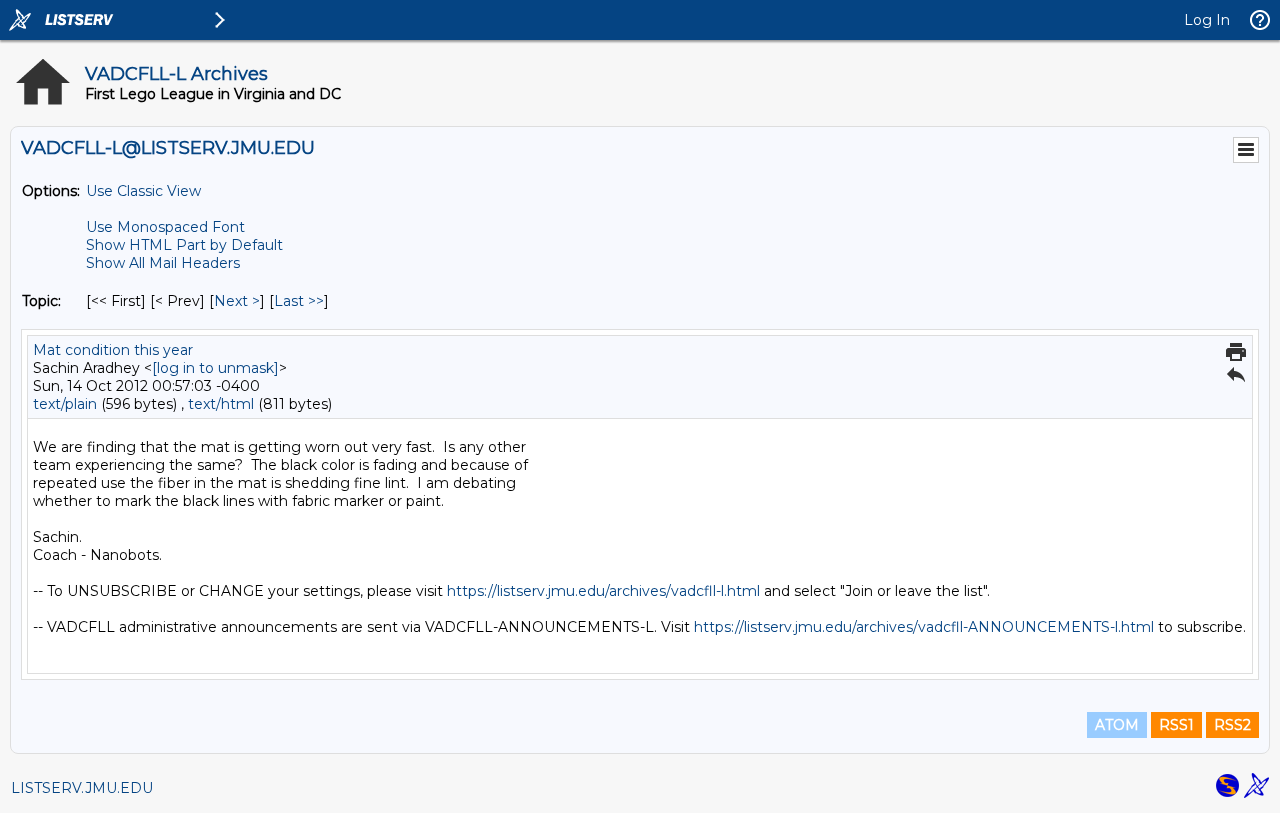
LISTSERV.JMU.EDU (82, 788)
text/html (221, 404)
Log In (1207, 20)
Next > (237, 301)
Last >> (299, 301)
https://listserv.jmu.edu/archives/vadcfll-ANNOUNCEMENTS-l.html (924, 627)
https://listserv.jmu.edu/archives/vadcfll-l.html (603, 591)
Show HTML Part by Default (184, 245)
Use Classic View (143, 191)
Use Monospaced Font (165, 227)
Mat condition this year (113, 350)
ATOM (1117, 725)
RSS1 (1176, 725)
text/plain (65, 404)
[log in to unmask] (215, 368)
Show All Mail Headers (163, 263)
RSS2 (1232, 725)
